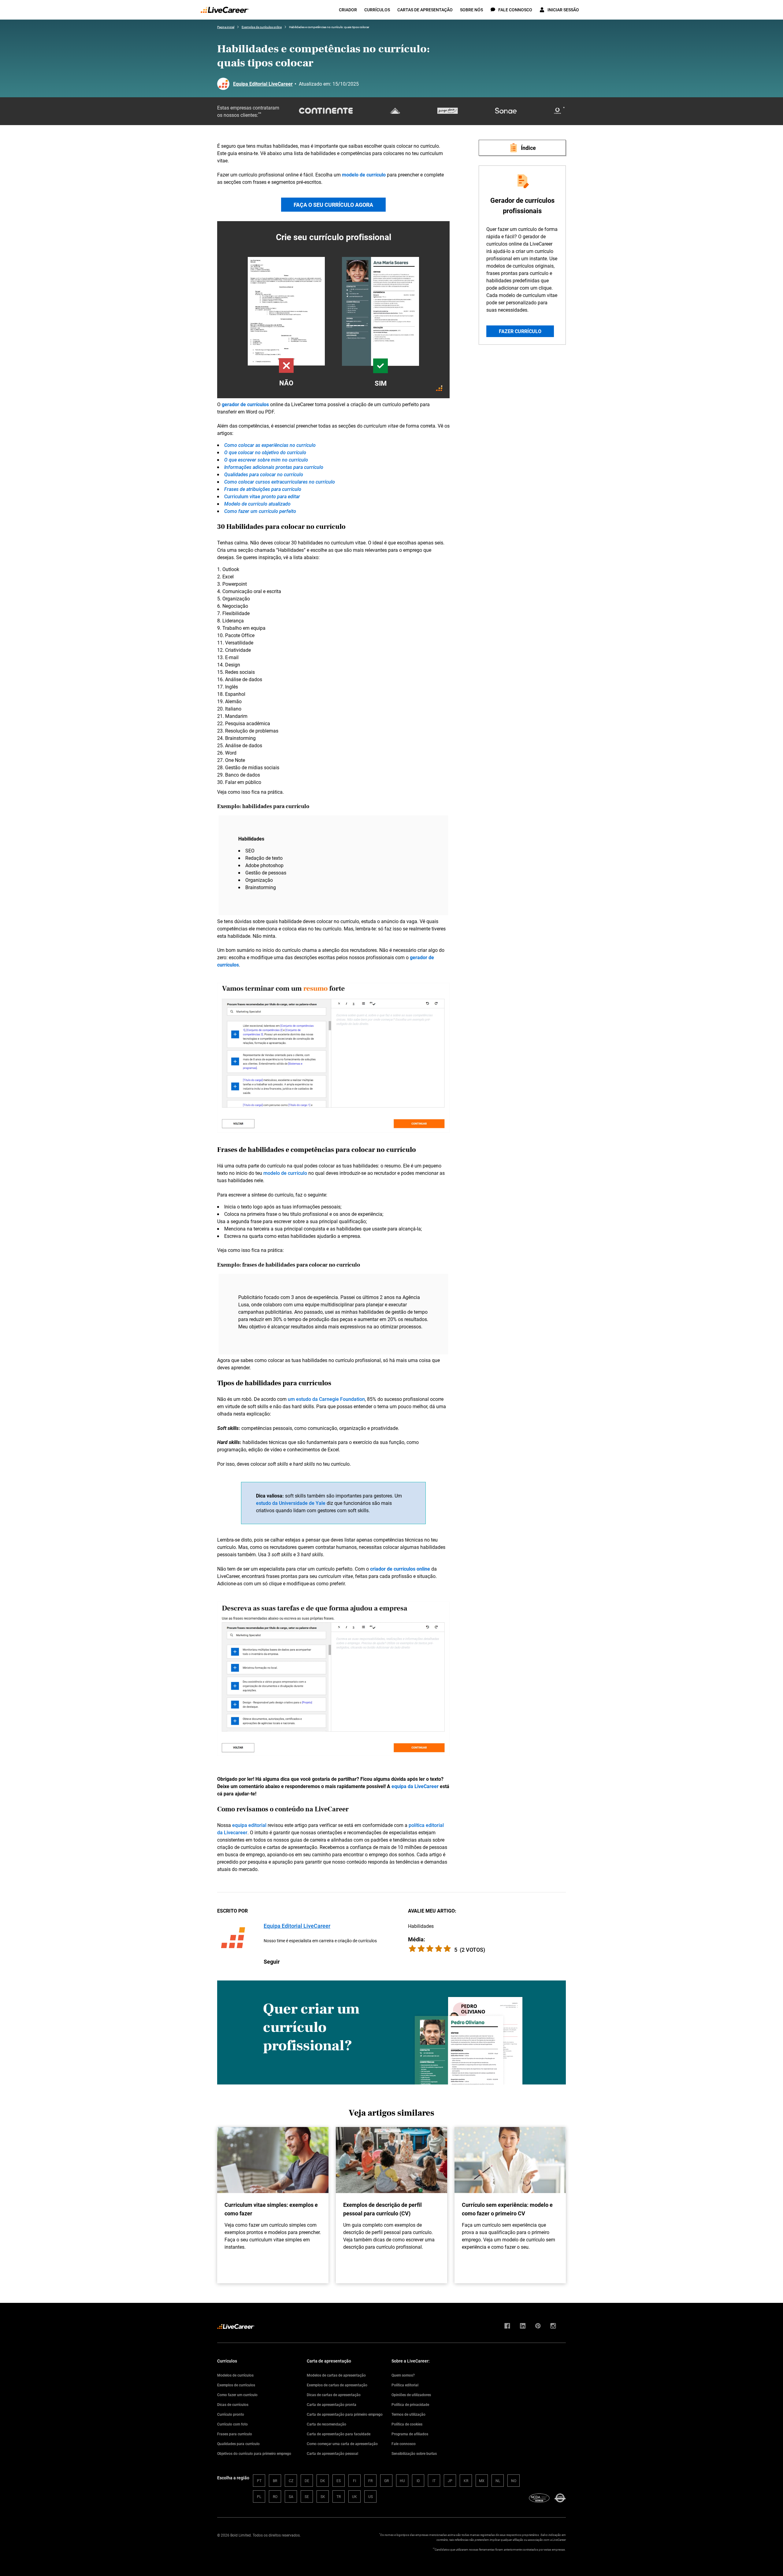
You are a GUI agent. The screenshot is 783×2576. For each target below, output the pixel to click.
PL (259, 2496)
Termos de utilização (408, 2414)
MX (482, 2481)
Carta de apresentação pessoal (332, 2453)
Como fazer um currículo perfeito (260, 511)
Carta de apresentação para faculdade (339, 2434)
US (371, 2496)
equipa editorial (249, 1825)
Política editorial (405, 2385)
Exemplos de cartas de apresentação (337, 2385)
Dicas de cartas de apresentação (334, 2395)
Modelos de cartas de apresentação (336, 2375)
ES (339, 2481)
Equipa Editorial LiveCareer (263, 84)
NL (498, 2481)
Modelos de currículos (235, 2375)
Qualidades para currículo (238, 2444)
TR (339, 2496)
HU (402, 2481)
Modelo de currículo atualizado (257, 504)
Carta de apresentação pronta (332, 2404)
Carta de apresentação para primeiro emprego (345, 2414)
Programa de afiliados (410, 2434)
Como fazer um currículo (237, 2395)
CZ (291, 2481)
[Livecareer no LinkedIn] (523, 2326)
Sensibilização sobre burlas (414, 2453)
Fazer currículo (520, 331)
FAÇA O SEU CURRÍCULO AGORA (333, 205)
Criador (348, 10)
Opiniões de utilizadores (411, 2395)
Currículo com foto (232, 2424)
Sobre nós (471, 10)
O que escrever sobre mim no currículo (266, 460)
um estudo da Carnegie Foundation (326, 1399)
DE (307, 2481)
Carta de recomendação (327, 2424)
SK (323, 2496)
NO (514, 2481)
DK (323, 2481)
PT (259, 2481)
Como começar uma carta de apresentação (342, 2444)
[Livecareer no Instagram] (553, 2326)
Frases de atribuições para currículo (263, 489)
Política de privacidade (410, 2404)
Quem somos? (403, 2375)
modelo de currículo (285, 1173)
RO (275, 2496)
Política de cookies (407, 2424)
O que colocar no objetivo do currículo (265, 452)
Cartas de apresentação (425, 10)
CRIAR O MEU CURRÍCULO (334, 314)
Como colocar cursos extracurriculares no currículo (280, 482)
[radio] (447, 1949)
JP (450, 2481)
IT (434, 2481)
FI (354, 2481)
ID (418, 2481)
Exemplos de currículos (236, 2385)
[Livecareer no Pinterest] (538, 2326)
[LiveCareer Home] (225, 10)
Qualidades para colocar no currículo (264, 474)
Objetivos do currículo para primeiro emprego (254, 2453)
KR (466, 2481)
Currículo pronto (231, 2414)
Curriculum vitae (242, 496)
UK (354, 2496)
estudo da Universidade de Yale (291, 1503)
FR (370, 2481)
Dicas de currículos (233, 2404)
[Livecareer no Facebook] (507, 2326)
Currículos (377, 10)
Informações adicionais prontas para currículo (274, 467)
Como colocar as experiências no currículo (270, 445)
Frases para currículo (235, 2434)
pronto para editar (280, 496)
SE (307, 2496)
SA (291, 2496)
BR (275, 2481)
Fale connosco (404, 2444)
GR (386, 2481)
